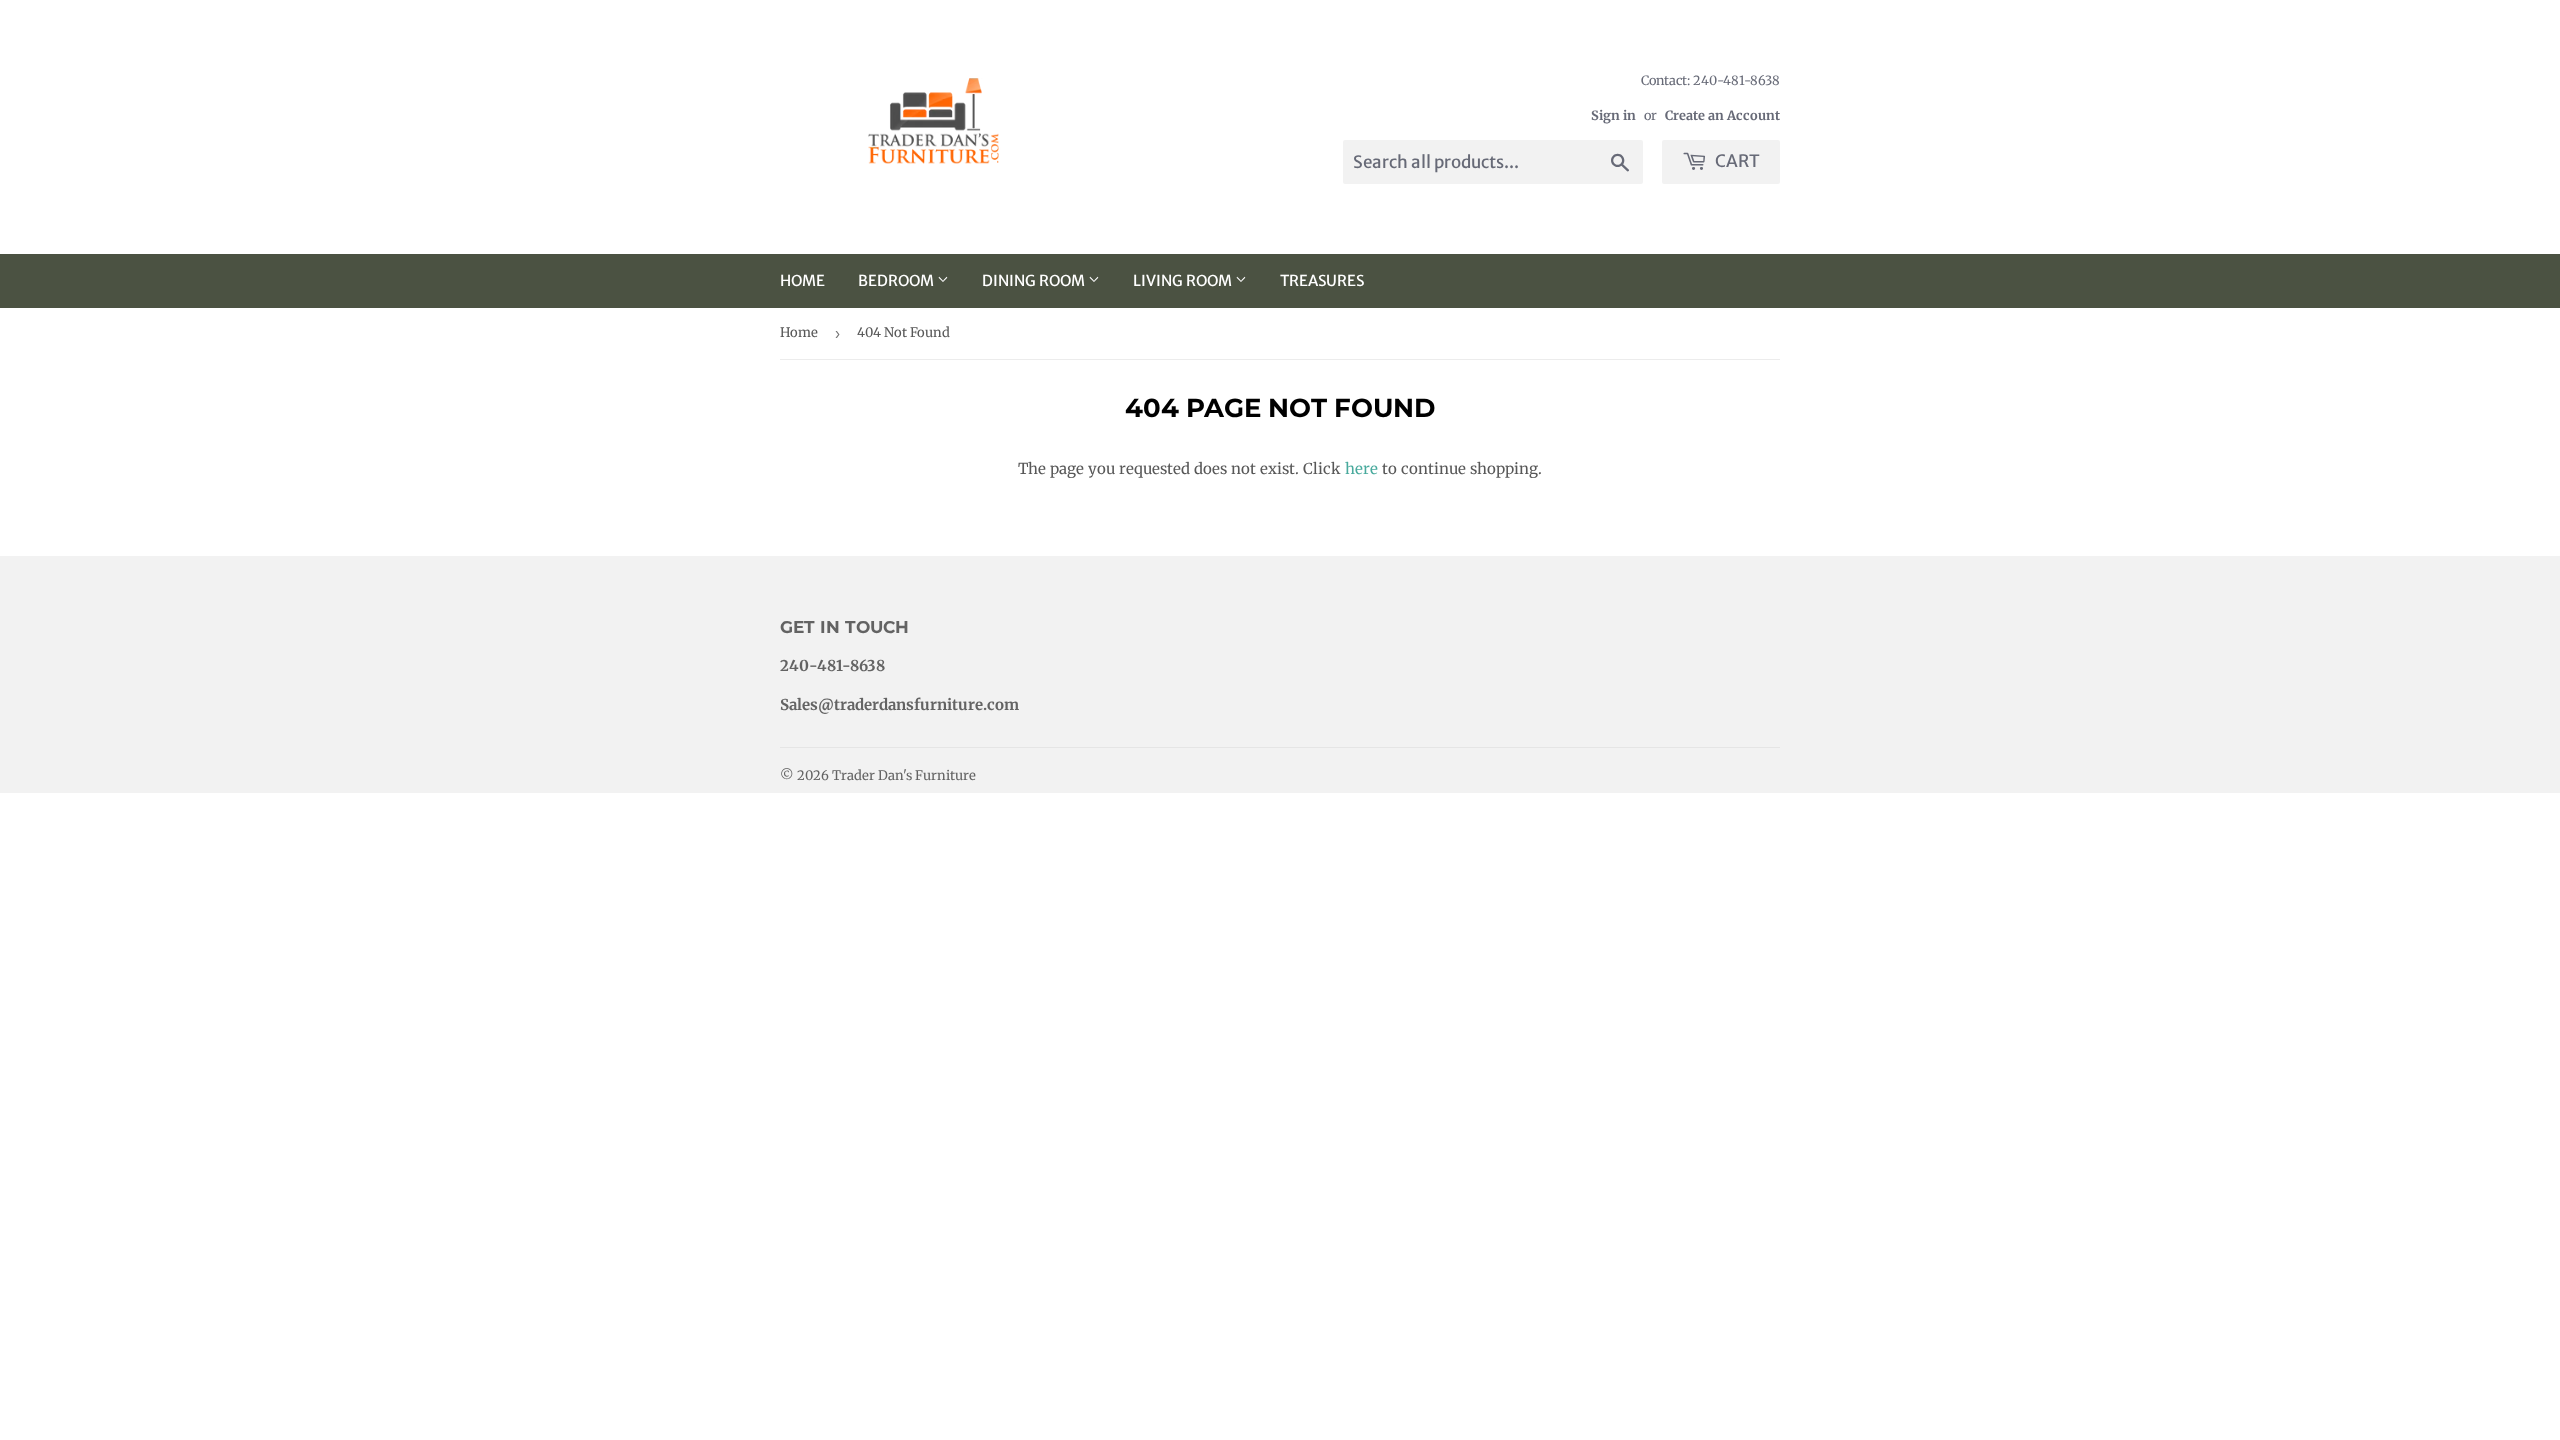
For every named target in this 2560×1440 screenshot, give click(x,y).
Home (802, 280)
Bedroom (897, 280)
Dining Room (1035, 280)
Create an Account (1722, 115)
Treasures (1322, 280)
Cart (1736, 161)
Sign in (1613, 115)
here (1361, 468)
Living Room (1184, 280)
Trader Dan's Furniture (904, 775)
